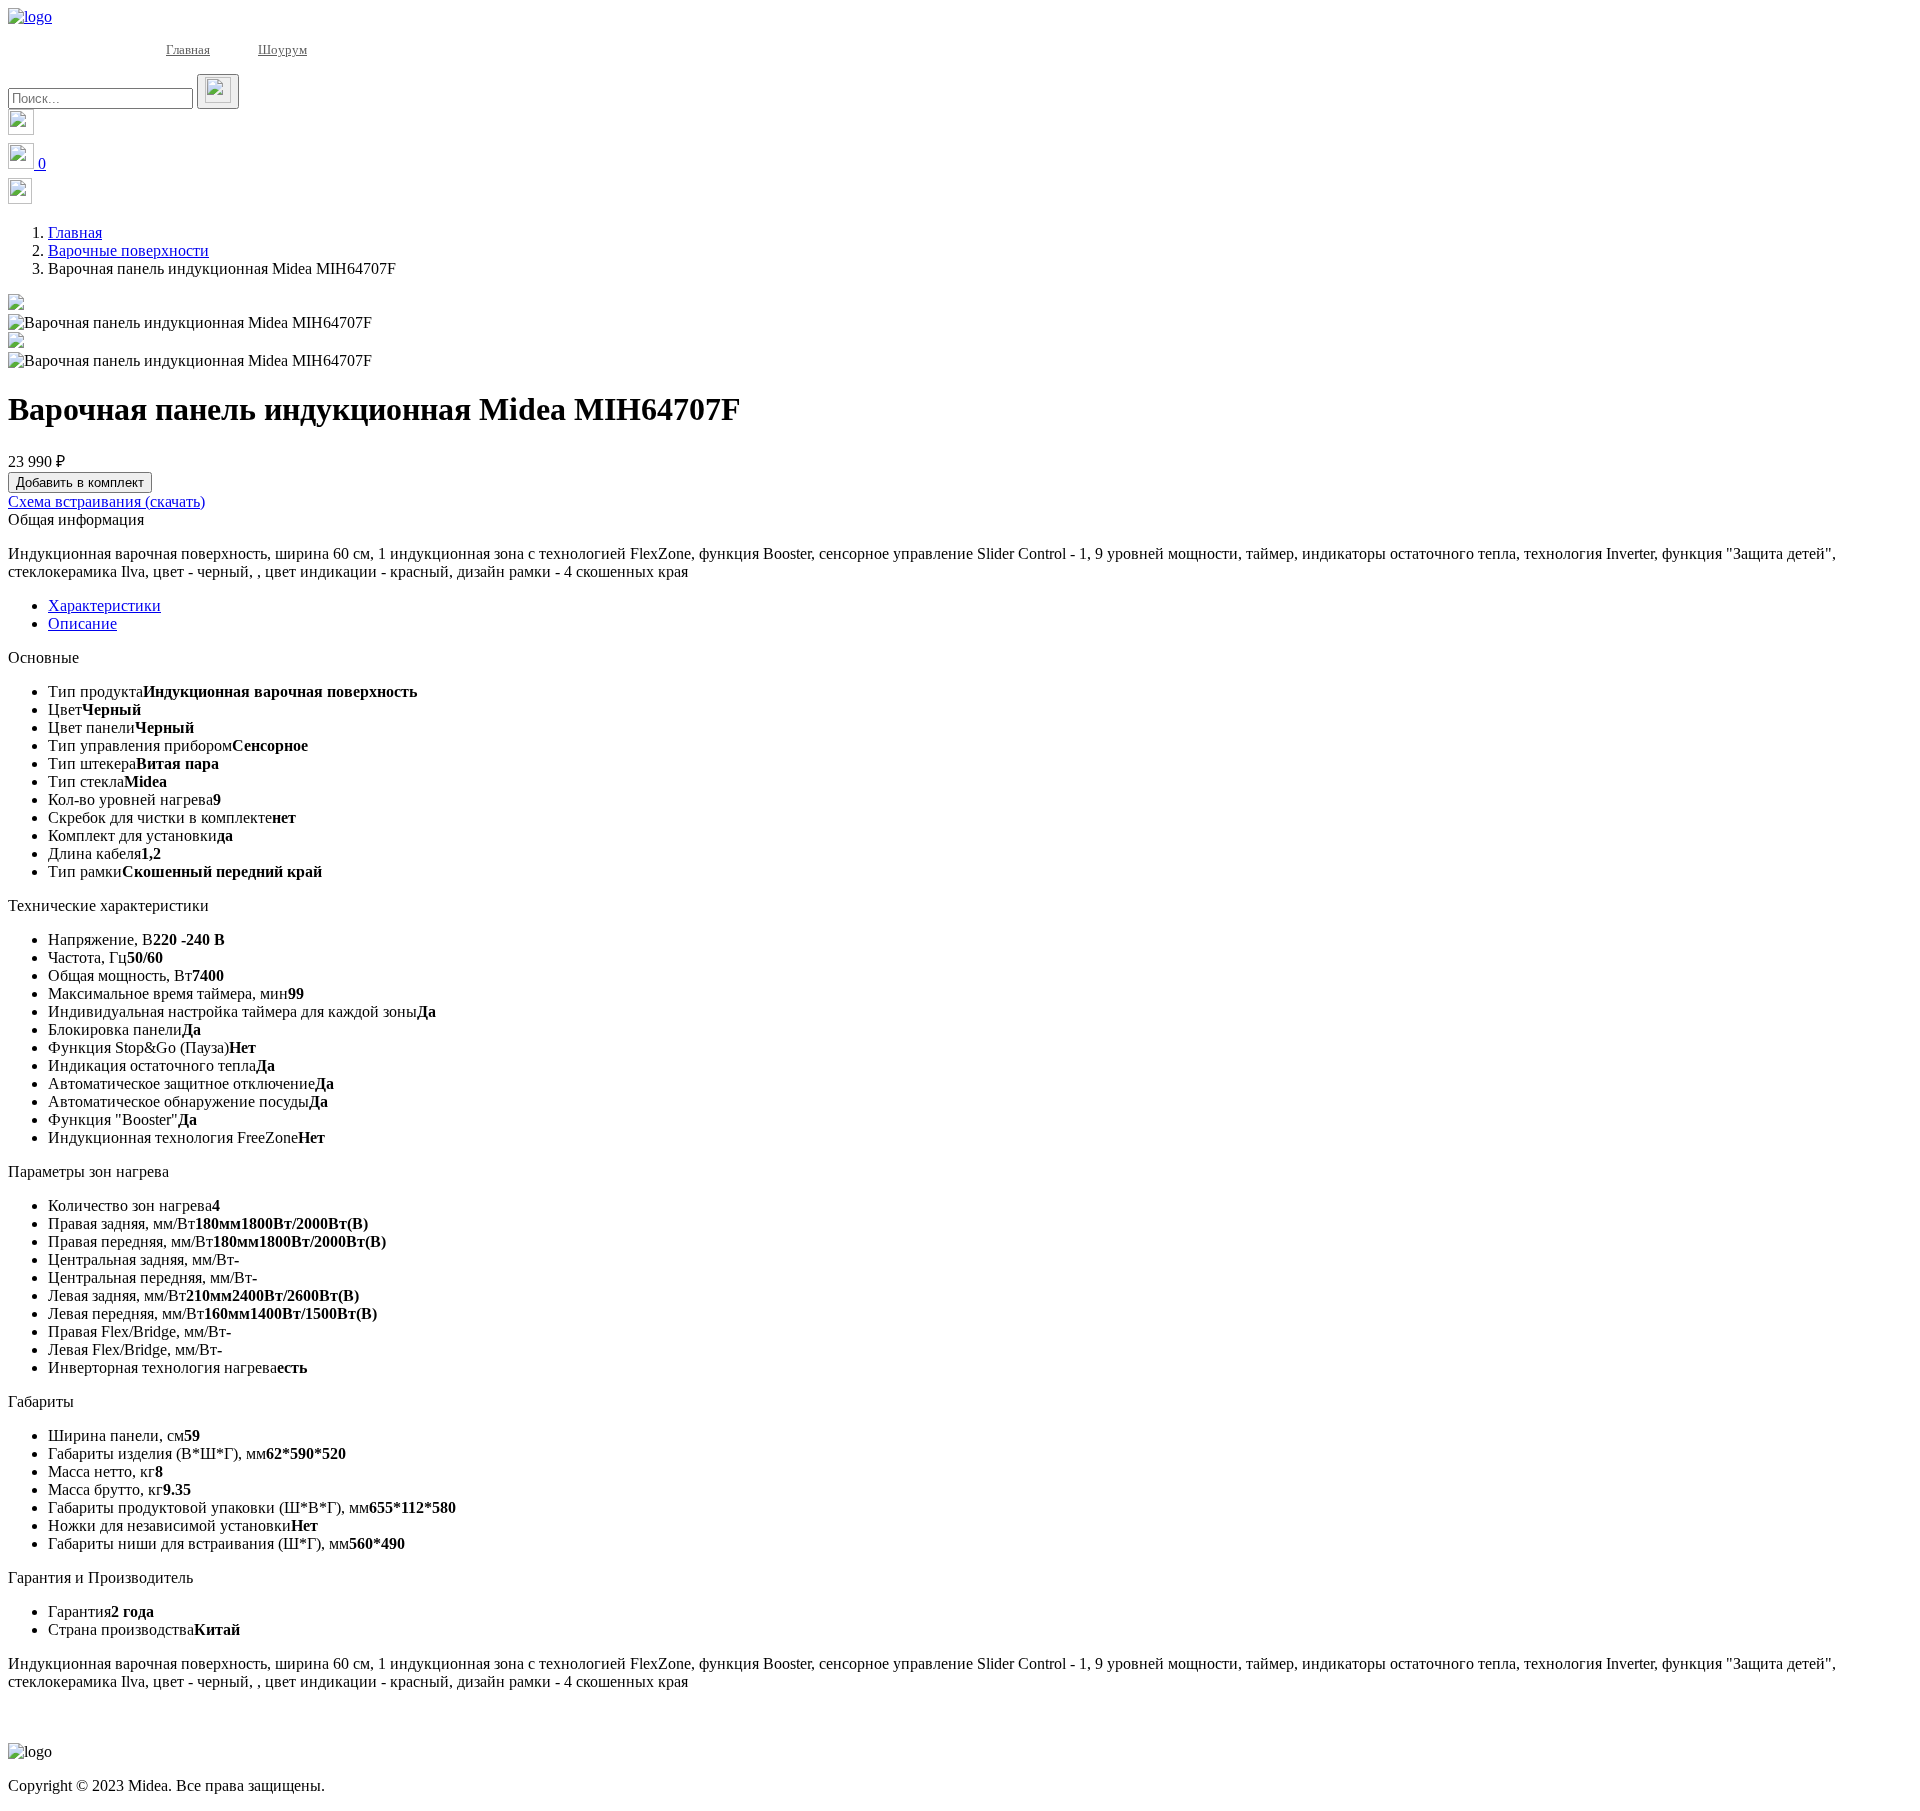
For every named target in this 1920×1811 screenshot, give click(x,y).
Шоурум (282, 49)
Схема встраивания (106, 501)
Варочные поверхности (128, 250)
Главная (188, 49)
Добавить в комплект (80, 482)
